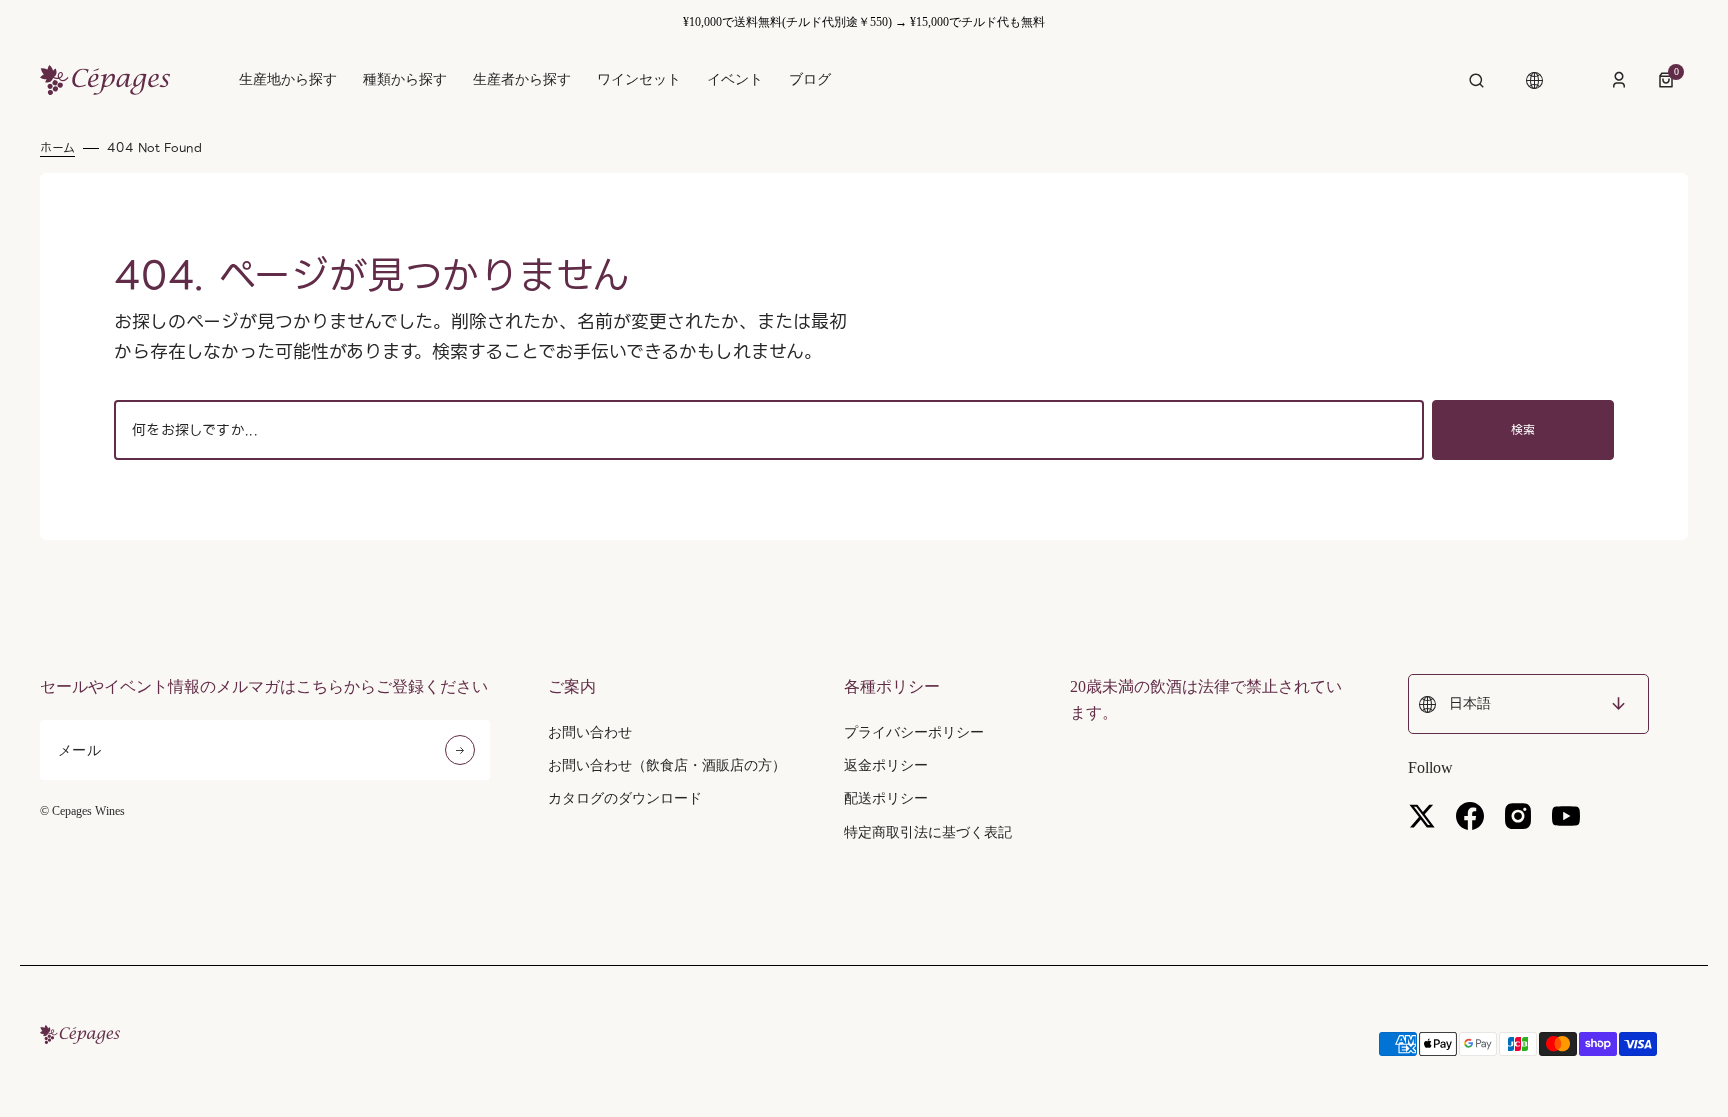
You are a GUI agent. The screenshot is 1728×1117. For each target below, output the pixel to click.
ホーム (57, 148)
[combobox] (769, 430)
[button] (1476, 80)
